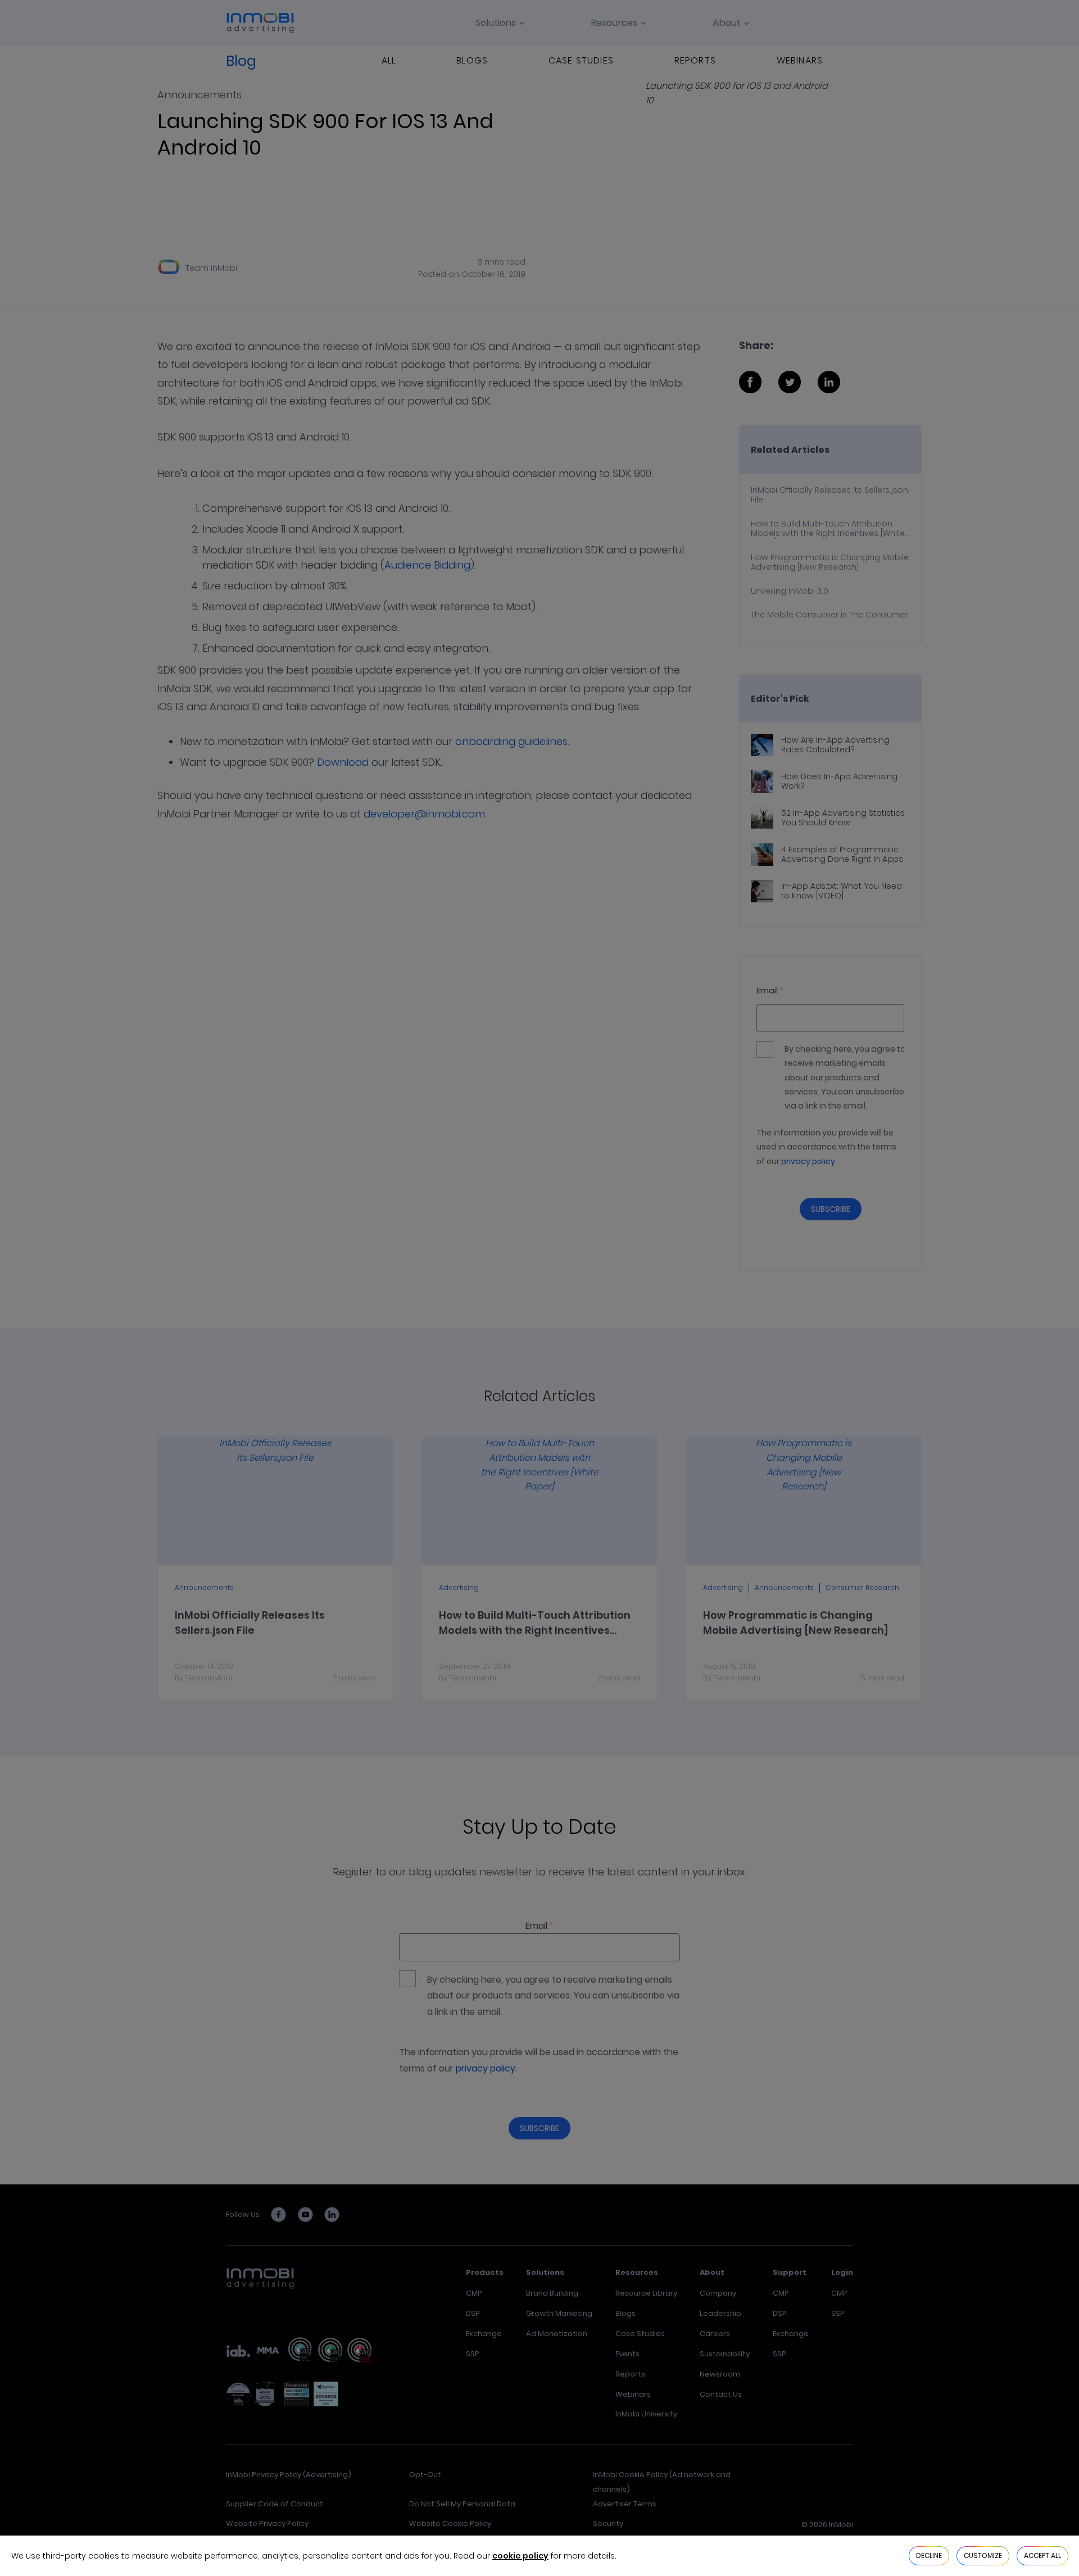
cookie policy (520, 2556)
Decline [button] (929, 2555)
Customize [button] (983, 2555)
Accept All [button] (1042, 2555)
